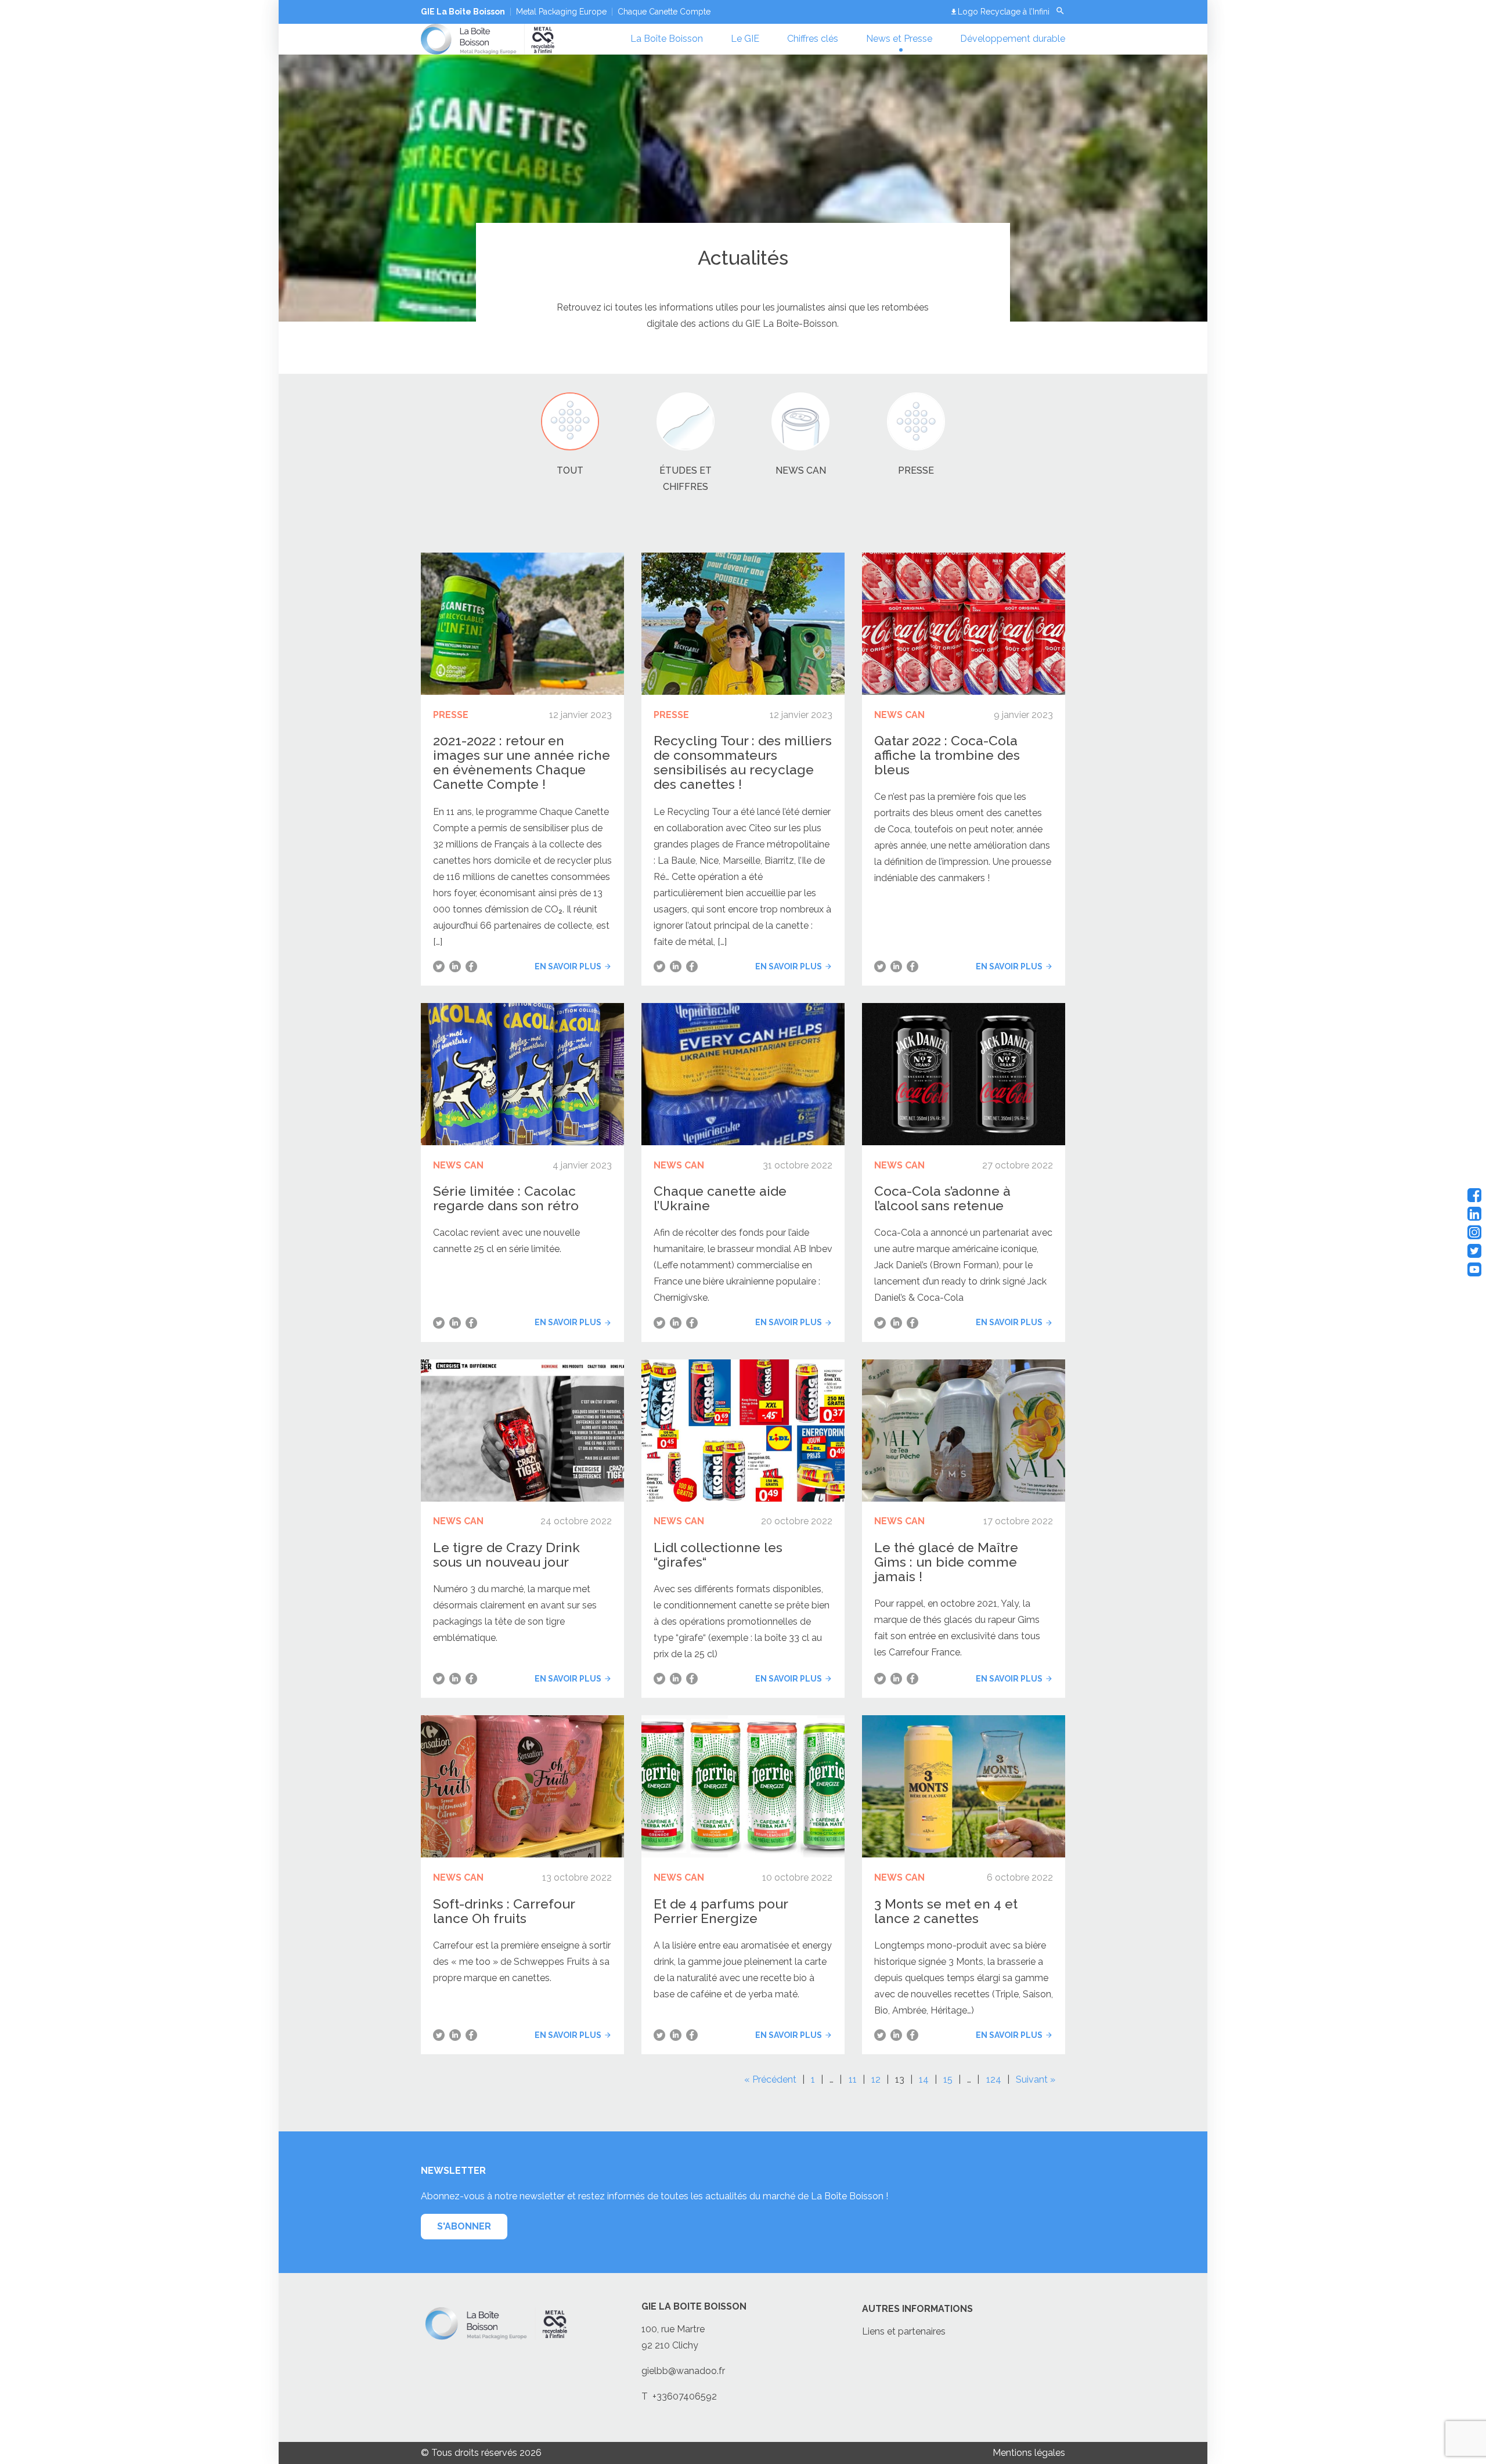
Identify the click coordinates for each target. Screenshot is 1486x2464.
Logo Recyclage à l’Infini (1004, 12)
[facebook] (1474, 1195)
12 (876, 2079)
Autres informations (917, 2309)
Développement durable (1013, 39)
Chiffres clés (813, 39)
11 (853, 2079)
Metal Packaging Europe (561, 12)
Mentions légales (1029, 2453)
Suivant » (1036, 2079)
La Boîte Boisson (667, 39)
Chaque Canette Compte (664, 12)
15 (948, 2079)
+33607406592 (685, 2396)
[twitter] (1474, 1251)
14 (924, 2079)
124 (994, 2079)
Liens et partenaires (904, 2331)
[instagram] (1474, 1232)
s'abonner (464, 2226)
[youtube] (1474, 1269)
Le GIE (745, 39)
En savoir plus (568, 966)
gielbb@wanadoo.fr (683, 2371)
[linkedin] (1474, 1214)
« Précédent (770, 2079)
